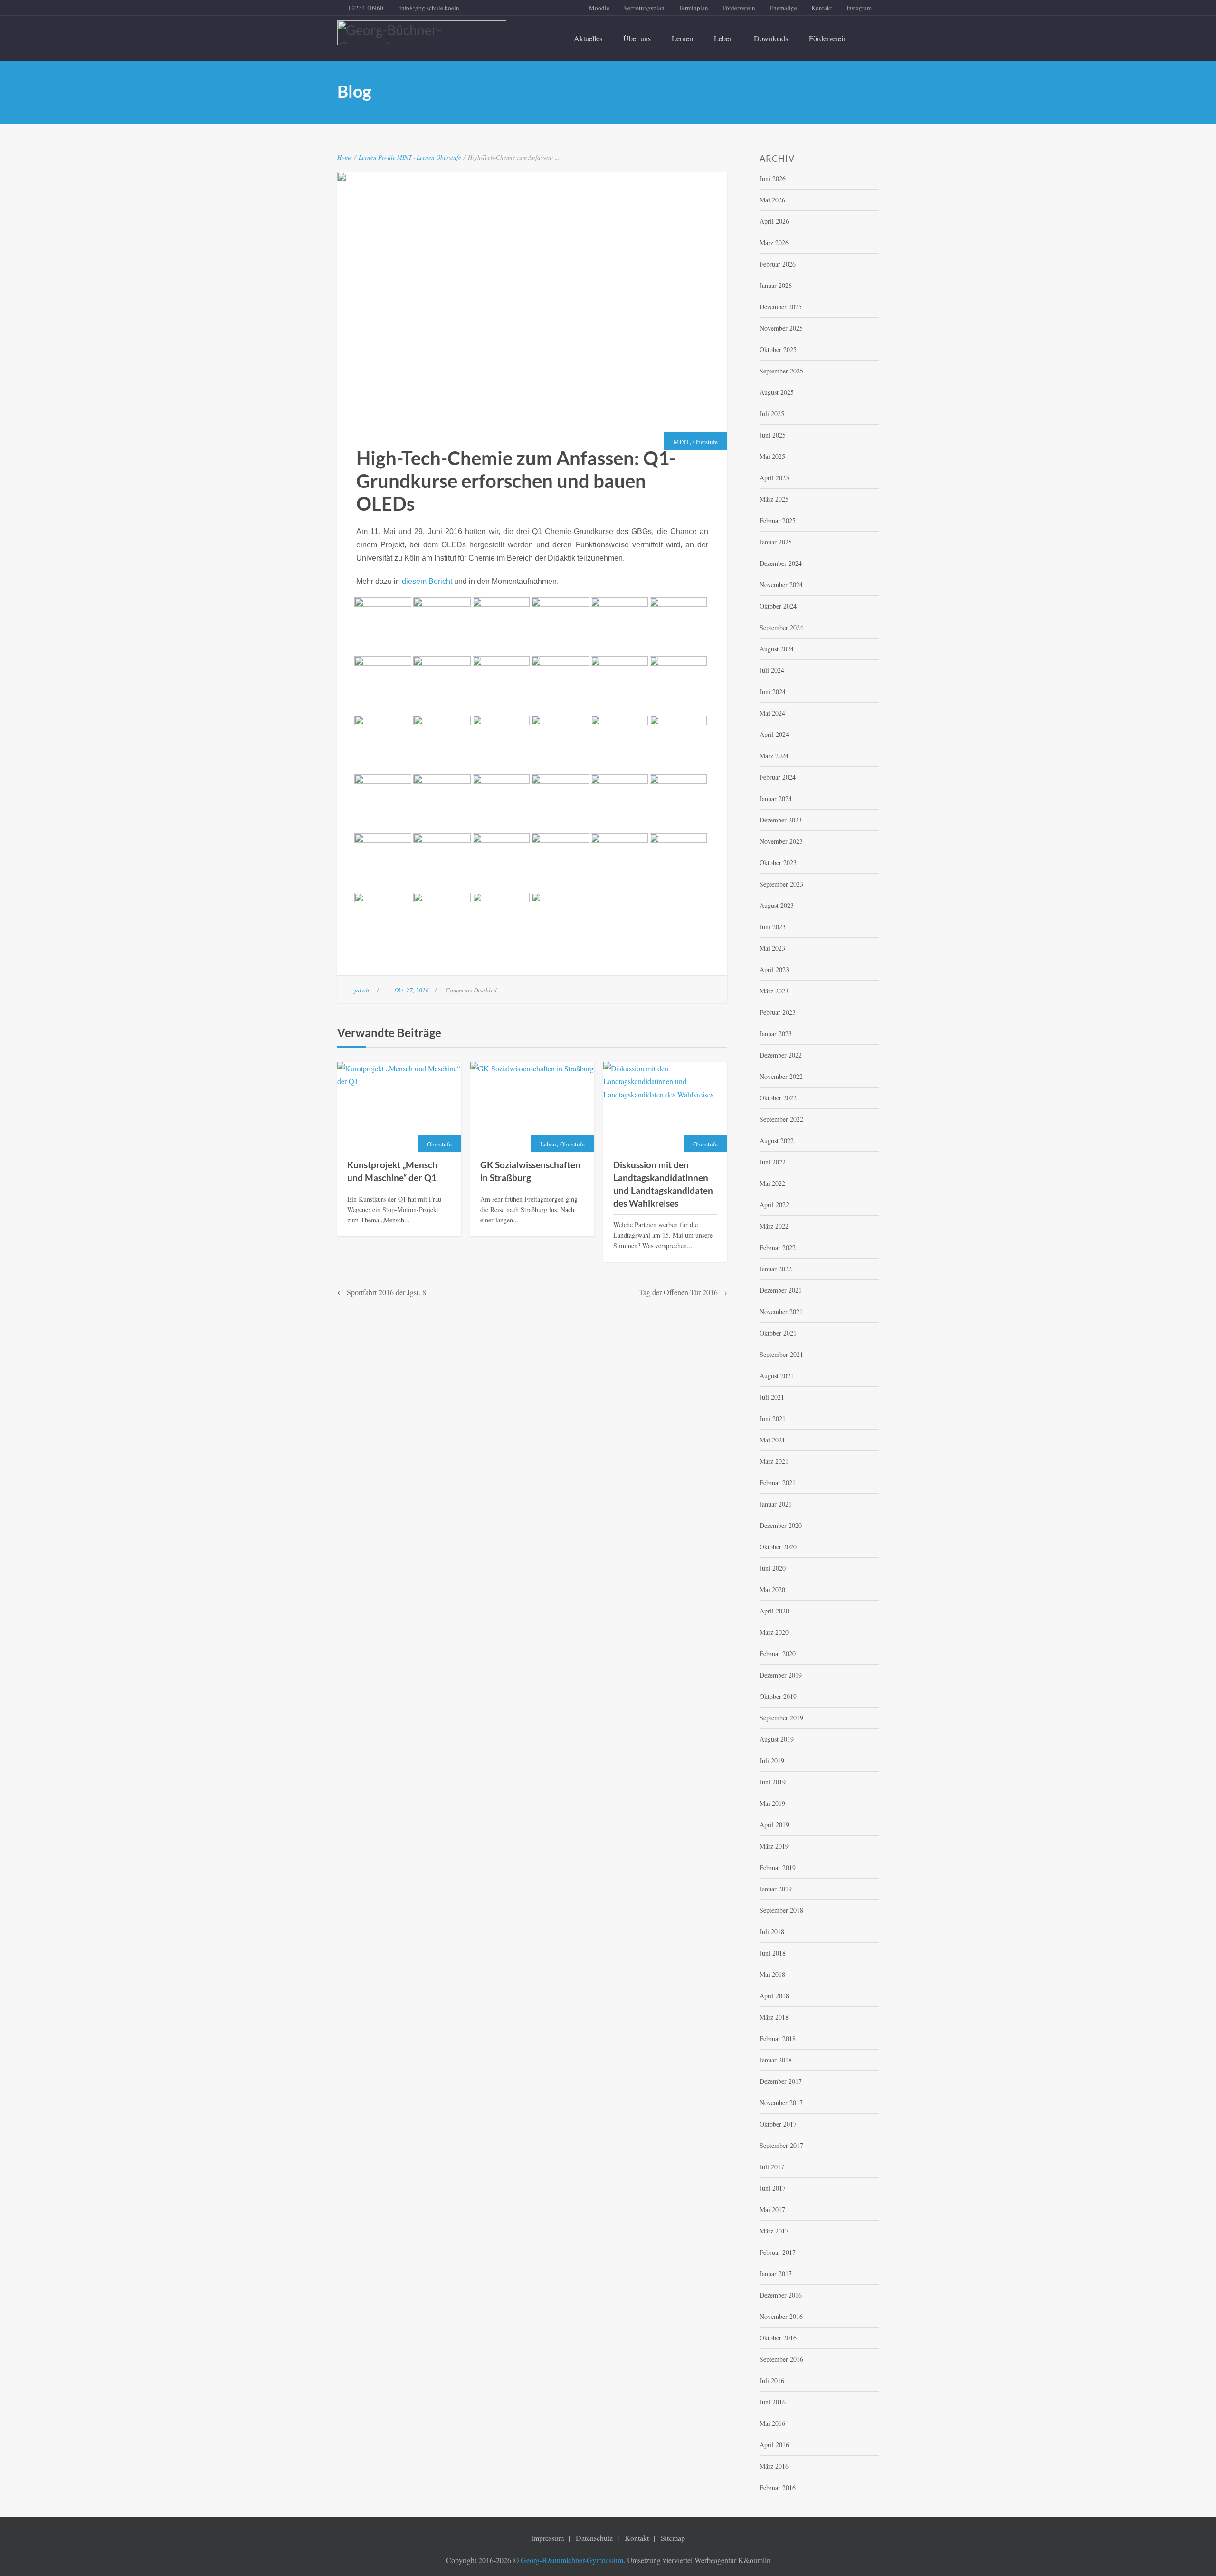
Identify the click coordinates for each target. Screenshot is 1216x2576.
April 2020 (774, 1611)
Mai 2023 (772, 948)
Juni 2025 (773, 435)
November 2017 (781, 2103)
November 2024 (781, 585)
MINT (404, 157)
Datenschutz (594, 2538)
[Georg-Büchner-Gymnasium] (422, 33)
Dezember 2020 (781, 1525)
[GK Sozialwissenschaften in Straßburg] (532, 1107)
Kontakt (822, 8)
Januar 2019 (776, 1889)
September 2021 (781, 1354)
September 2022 (781, 1119)
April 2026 (774, 221)
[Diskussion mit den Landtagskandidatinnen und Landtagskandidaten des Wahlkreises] (665, 1107)
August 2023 (777, 905)
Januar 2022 (776, 1269)
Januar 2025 (776, 542)
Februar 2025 (778, 520)
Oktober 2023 (778, 863)
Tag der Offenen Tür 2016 (678, 1292)
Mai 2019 (772, 1803)
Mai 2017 (772, 2209)
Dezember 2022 (781, 1055)
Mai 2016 (772, 2423)
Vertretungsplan (644, 8)
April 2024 (774, 734)
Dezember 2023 (781, 820)
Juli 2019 (772, 1760)
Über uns (637, 38)
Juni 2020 (773, 1568)
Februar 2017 (778, 2252)
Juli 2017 (772, 2167)
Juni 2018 (773, 1953)
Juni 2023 (773, 927)
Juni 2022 (773, 1162)
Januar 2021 (776, 1504)
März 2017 (774, 2231)
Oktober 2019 (778, 1696)
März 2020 (774, 1632)
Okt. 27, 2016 (412, 990)
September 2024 (781, 627)
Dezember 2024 (781, 563)
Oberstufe (449, 157)
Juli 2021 (772, 1397)
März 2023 (774, 991)
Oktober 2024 (778, 606)
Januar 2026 (776, 285)
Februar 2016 (778, 2487)
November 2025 (781, 328)
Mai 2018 (772, 1974)
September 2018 (781, 1910)
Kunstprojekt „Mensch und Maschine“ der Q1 (392, 1171)
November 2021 (781, 1312)
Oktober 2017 (778, 2124)
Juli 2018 (772, 1932)
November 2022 (781, 1076)
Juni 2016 (773, 2402)
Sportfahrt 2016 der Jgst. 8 (386, 1292)
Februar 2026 (778, 264)
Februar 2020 (778, 1654)
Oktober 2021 (778, 1333)
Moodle (599, 8)
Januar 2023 (776, 1034)
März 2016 (774, 2466)
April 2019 (774, 1825)
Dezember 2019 (781, 1675)
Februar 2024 (778, 777)
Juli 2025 (772, 414)
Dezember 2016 (781, 2295)
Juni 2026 (773, 178)
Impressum (547, 2538)
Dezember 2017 (781, 2081)
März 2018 (774, 2017)
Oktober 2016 (778, 2338)
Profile (387, 157)
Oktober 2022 (778, 1098)
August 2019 (777, 1739)
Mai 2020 (772, 1589)
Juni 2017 (773, 2188)
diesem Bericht (427, 581)
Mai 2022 (772, 1183)
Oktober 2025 (778, 349)
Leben (723, 38)
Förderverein (739, 8)
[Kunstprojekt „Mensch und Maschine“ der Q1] (399, 1107)
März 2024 (774, 756)
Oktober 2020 (778, 1547)
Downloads (771, 38)
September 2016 (781, 2359)
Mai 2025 (772, 456)
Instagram (859, 8)
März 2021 (774, 1461)
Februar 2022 (778, 1247)
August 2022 (777, 1140)
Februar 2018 (778, 2038)
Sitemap (673, 2538)
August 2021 (777, 1376)
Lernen (682, 38)
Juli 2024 (772, 670)
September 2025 (781, 371)
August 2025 (777, 392)
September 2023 (781, 884)
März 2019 (774, 1846)
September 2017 (781, 2145)
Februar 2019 (778, 1867)
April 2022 (774, 1205)
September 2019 (781, 1718)
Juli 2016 (772, 2380)
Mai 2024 (772, 713)
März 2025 (774, 499)
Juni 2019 (773, 1782)
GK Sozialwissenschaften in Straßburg (530, 1171)
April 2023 (774, 969)
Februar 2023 (778, 1012)
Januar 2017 (776, 2274)
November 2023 (781, 841)
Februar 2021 (778, 1483)
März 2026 (774, 243)
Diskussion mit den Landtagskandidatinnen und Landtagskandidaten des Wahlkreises (663, 1184)
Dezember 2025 (781, 307)
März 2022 (774, 1226)
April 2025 (774, 478)
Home (345, 157)
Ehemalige (783, 8)
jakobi (363, 990)
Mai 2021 (772, 1440)
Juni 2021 (773, 1418)
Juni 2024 (773, 692)
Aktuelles (588, 38)
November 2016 (781, 2316)
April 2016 (774, 2445)
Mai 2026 (772, 200)
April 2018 (774, 1996)
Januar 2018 (776, 2060)
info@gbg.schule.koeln (429, 8)
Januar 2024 (776, 798)
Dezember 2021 (781, 1290)
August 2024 (777, 649)
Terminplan (693, 8)
